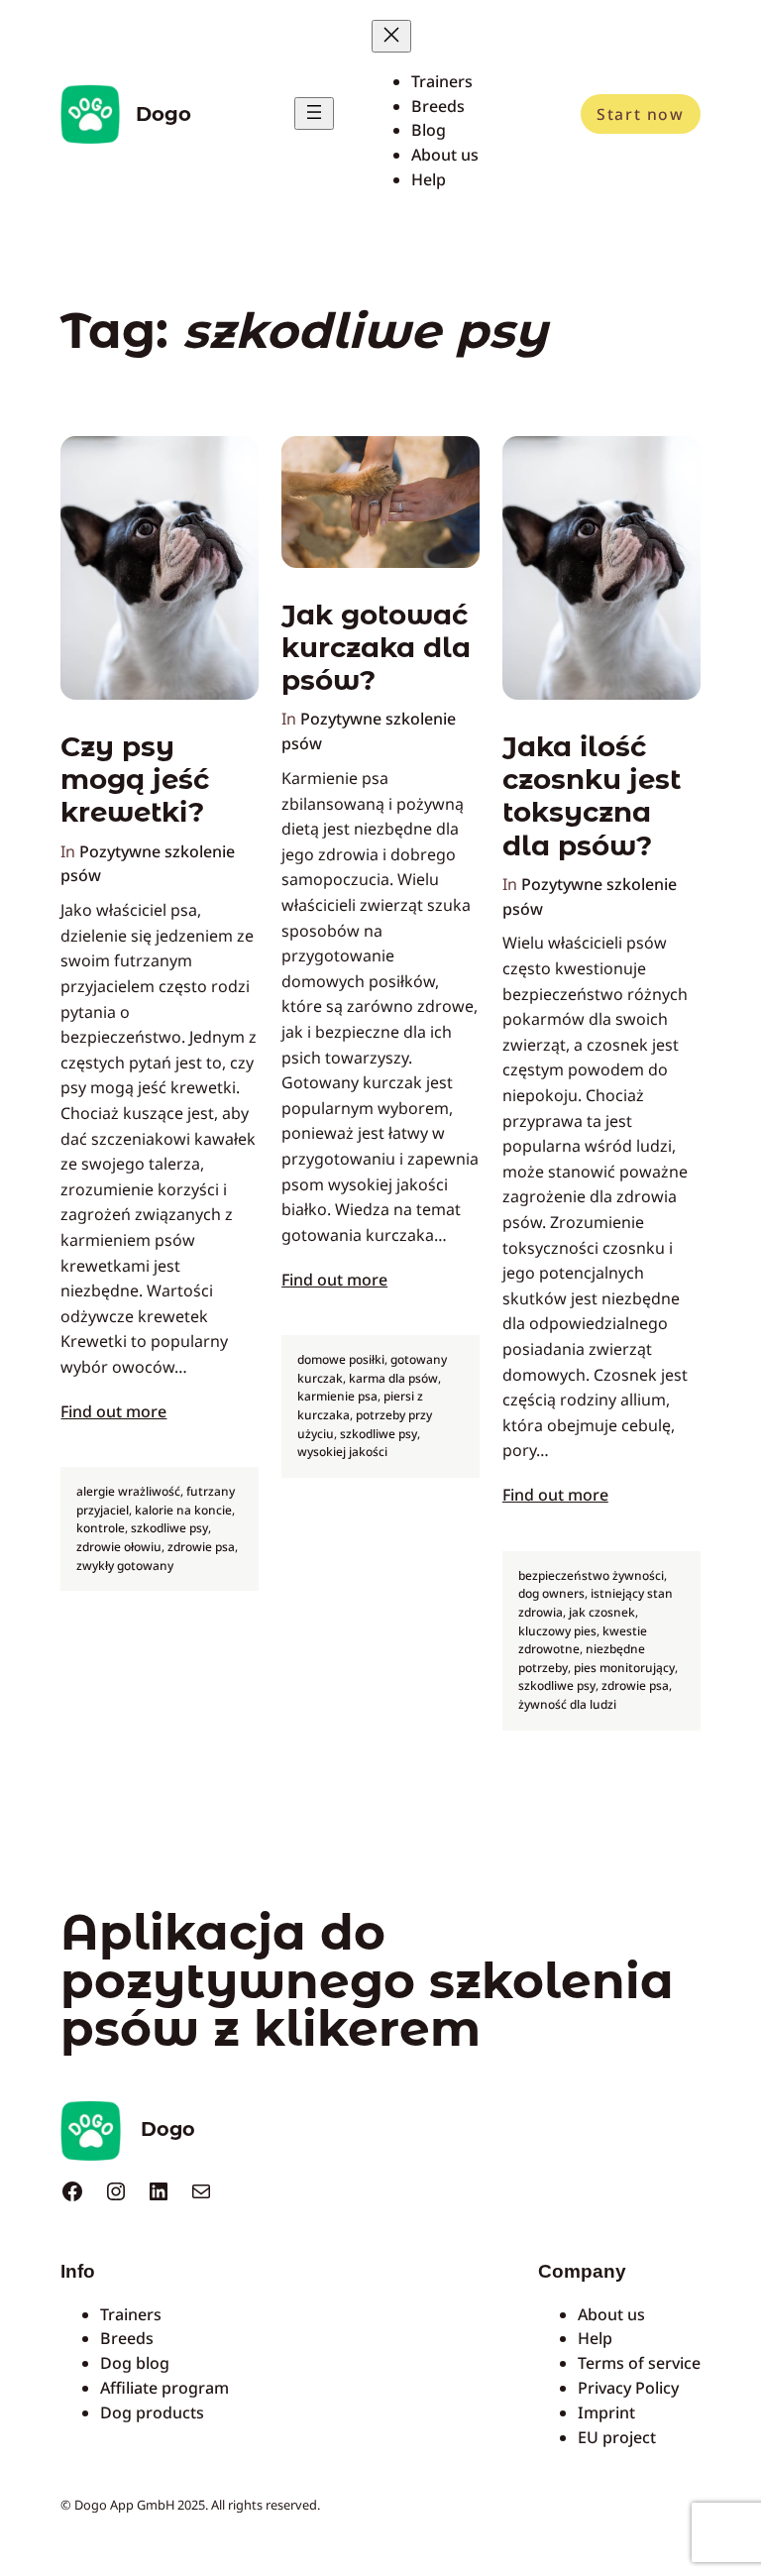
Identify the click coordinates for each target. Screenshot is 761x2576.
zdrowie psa (201, 1547)
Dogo (163, 114)
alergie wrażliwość (128, 1491)
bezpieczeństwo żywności (591, 1575)
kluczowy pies (557, 1631)
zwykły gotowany (125, 1566)
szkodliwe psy (169, 1528)
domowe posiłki (341, 1359)
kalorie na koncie (183, 1510)
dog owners (551, 1593)
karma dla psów (393, 1378)
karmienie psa (337, 1396)
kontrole (101, 1528)
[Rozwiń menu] (314, 113)
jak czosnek (602, 1612)
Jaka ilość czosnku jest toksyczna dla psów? (592, 796)
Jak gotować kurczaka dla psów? (376, 648)
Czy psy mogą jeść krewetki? (135, 780)
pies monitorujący (624, 1668)
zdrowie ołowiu (119, 1547)
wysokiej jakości (342, 1452)
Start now (640, 114)
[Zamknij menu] (391, 36)
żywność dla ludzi (567, 1704)
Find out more (113, 1411)
